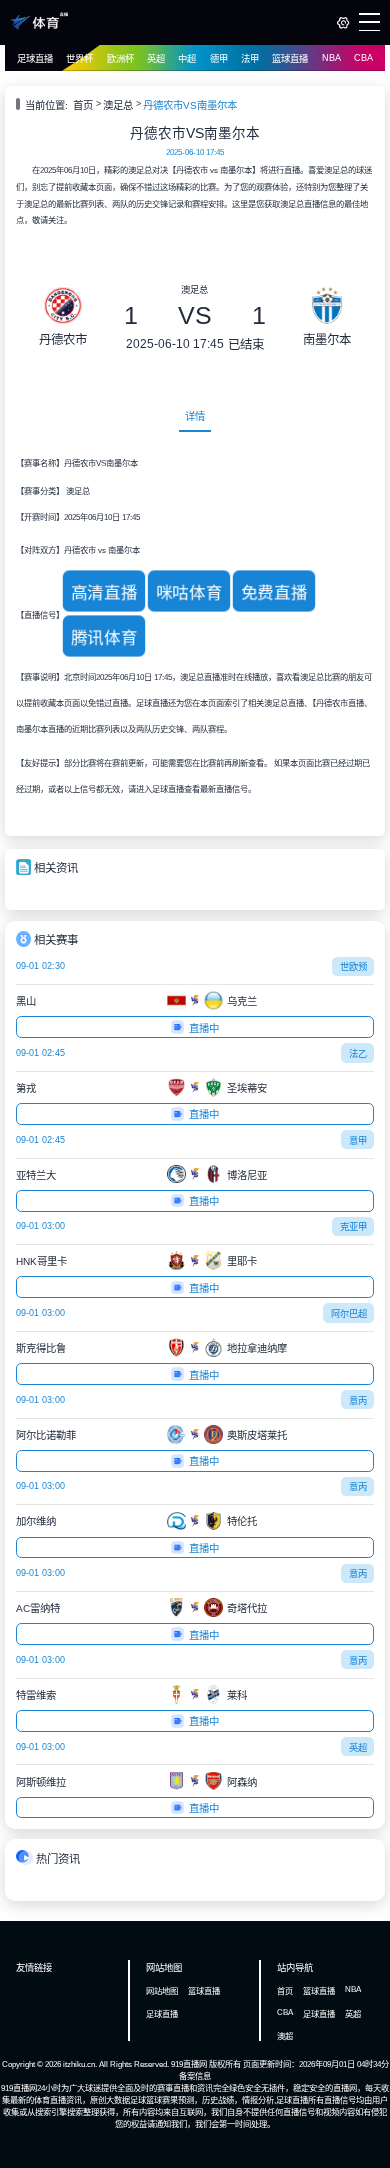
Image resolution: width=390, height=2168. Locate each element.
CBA (363, 58)
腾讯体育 (103, 637)
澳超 (285, 2036)
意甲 (358, 1141)
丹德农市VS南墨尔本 (190, 105)
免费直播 (273, 592)
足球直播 (35, 59)
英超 (156, 59)
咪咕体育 (188, 592)
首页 (83, 105)
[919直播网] (39, 27)
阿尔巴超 (349, 1314)
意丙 (358, 1401)
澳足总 (118, 105)
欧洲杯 (120, 59)
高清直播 (103, 592)
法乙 (358, 1054)
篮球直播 (290, 59)
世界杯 (79, 59)
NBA (331, 58)
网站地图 (162, 1991)
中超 (187, 59)
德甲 (219, 59)
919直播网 (189, 2064)
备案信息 (195, 2076)
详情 (195, 416)
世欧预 (353, 967)
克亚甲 (353, 1227)
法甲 (250, 59)
